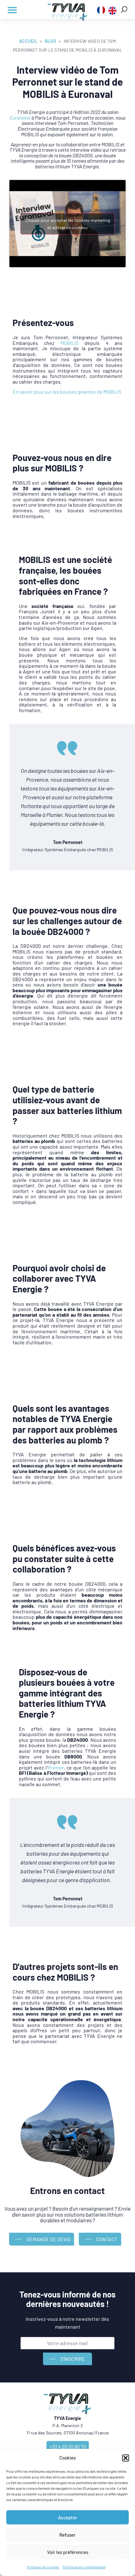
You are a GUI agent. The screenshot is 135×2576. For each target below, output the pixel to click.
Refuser (67, 2535)
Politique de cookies (43, 2567)
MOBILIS (70, 343)
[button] (126, 2458)
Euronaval (20, 118)
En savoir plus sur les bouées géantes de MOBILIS (67, 392)
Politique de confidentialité (84, 2567)
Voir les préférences (68, 2552)
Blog (51, 41)
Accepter (68, 2517)
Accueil (28, 41)
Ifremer (56, 1767)
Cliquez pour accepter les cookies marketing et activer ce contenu (68, 224)
